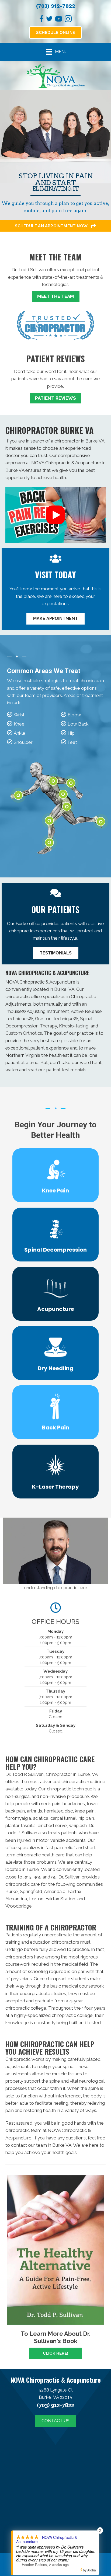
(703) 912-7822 (56, 6)
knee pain (85, 1811)
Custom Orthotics (24, 1033)
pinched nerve (52, 1825)
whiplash (78, 1825)
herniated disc (58, 1811)
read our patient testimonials (57, 1070)
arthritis (34, 1811)
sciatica (41, 1818)
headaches (74, 1804)
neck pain (51, 1804)
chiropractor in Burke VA (79, 441)
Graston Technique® (56, 1019)
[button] (55, 515)
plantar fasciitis (20, 1825)
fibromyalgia (18, 1818)
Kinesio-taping (74, 1026)
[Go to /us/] (55, 269)
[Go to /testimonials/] (55, 370)
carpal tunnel (63, 1818)
